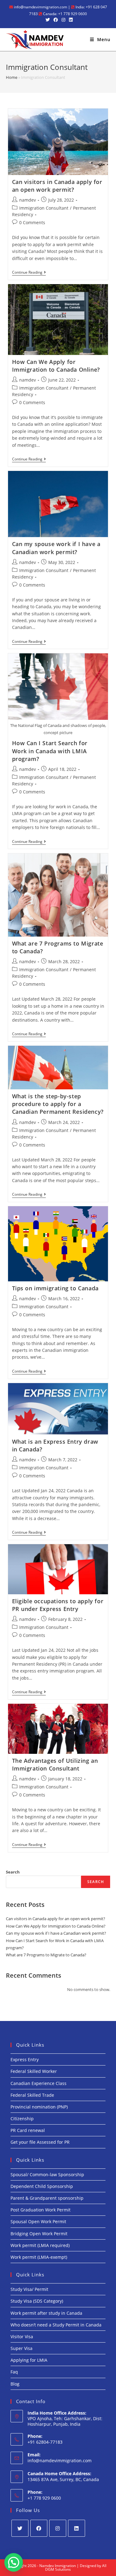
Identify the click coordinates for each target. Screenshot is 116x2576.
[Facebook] (39, 2528)
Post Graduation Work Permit (41, 2210)
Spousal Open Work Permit (38, 2221)
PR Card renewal (28, 2130)
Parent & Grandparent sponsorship (47, 2198)
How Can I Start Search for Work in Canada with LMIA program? (50, 751)
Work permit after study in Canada (46, 2313)
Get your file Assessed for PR (40, 2142)
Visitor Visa (22, 2337)
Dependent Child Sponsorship (42, 2186)
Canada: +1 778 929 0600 (64, 14)
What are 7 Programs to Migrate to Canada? (46, 1955)
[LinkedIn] (77, 2528)
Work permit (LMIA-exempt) (39, 2257)
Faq (14, 2372)
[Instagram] (58, 2528)
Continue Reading (29, 273)
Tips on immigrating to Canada (55, 1288)
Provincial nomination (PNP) (39, 2107)
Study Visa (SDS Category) (37, 2301)
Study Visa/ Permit (29, 2289)
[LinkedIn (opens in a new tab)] (70, 20)
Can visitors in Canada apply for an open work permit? (57, 186)
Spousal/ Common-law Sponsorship (47, 2174)
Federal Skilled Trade (32, 2095)
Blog (15, 2384)
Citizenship (22, 2119)
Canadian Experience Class (39, 2083)
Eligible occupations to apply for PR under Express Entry (58, 1605)
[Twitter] (20, 2528)
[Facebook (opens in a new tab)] (56, 20)
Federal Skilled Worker (34, 2071)
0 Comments (32, 222)
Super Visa (21, 2348)
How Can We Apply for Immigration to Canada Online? (56, 366)
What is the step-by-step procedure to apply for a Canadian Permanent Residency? (58, 1104)
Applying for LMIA (29, 2360)
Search (13, 1872)
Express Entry (25, 2059)
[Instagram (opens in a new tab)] (63, 20)
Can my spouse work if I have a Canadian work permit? (56, 548)
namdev (28, 200)
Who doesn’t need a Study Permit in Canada (56, 2325)
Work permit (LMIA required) (40, 2245)
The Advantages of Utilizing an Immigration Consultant (55, 1764)
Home (12, 77)
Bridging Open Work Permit (39, 2234)
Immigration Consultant (44, 208)
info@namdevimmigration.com (40, 7)
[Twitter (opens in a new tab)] (48, 20)
